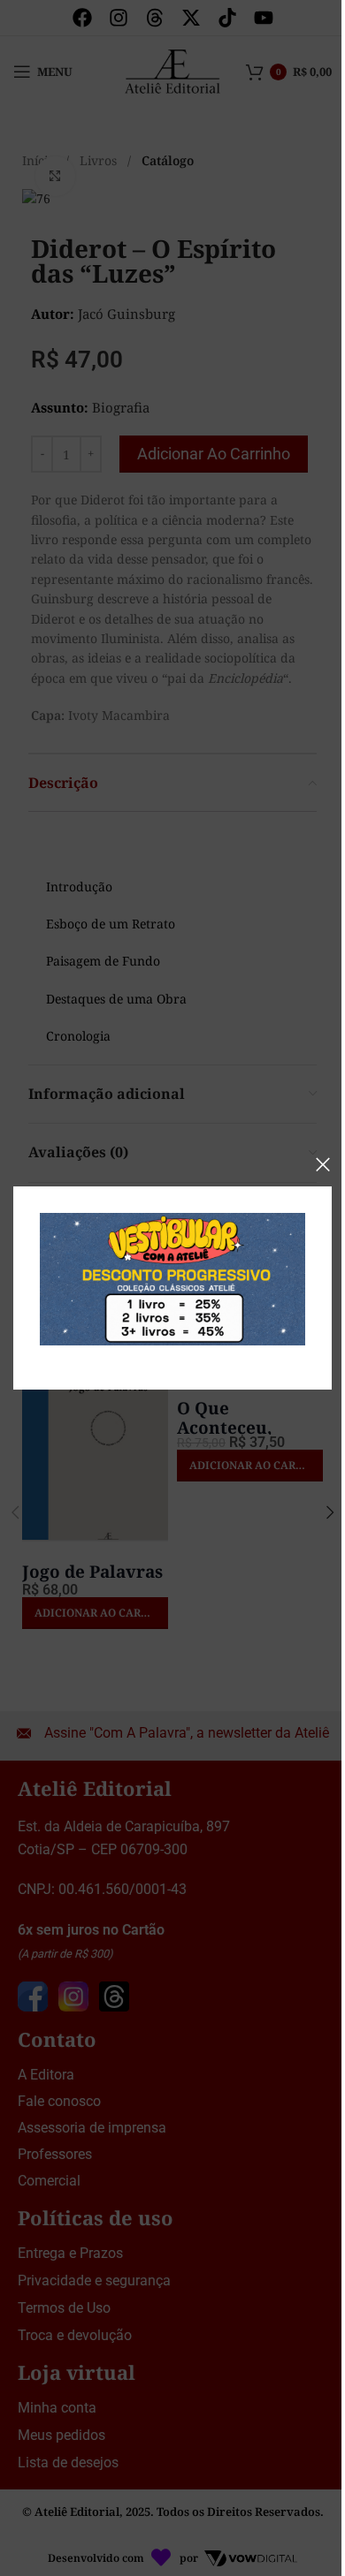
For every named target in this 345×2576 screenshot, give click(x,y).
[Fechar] (323, 1164)
